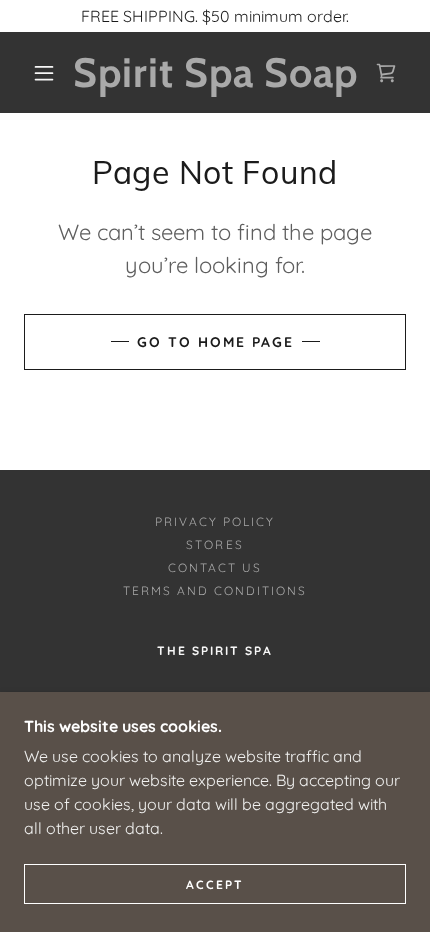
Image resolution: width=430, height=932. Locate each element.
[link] (216, 72)
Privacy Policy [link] (215, 521)
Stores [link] (214, 544)
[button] (44, 73)
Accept (215, 884)
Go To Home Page (215, 342)
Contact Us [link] (215, 567)
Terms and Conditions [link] (215, 590)
